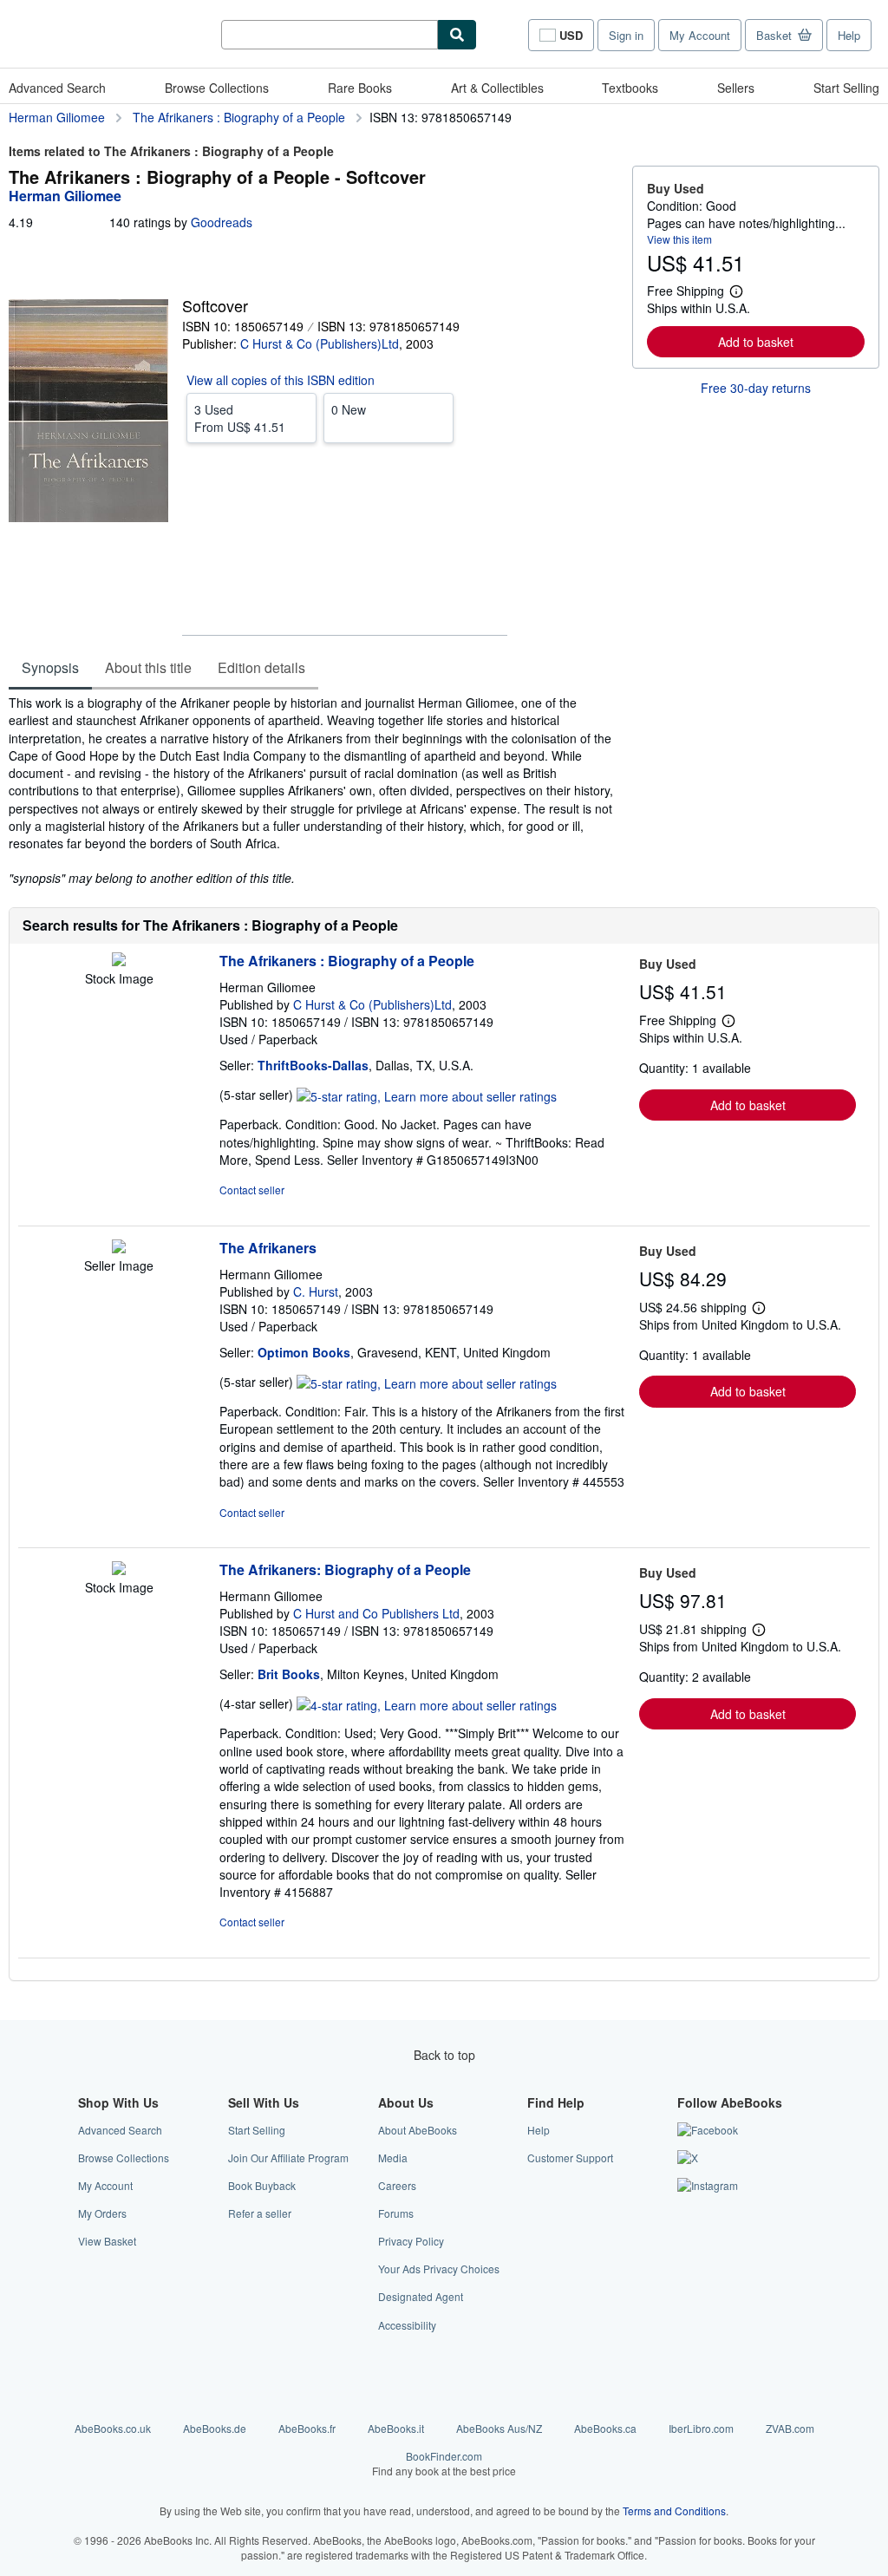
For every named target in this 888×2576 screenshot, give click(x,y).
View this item (679, 239)
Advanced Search (57, 88)
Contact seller (252, 1190)
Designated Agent (421, 2296)
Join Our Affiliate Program (288, 2158)
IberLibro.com (701, 2428)
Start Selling (846, 88)
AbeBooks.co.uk (113, 2428)
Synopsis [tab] (50, 667)
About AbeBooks (418, 2130)
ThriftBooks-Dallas (313, 1065)
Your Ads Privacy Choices (439, 2269)
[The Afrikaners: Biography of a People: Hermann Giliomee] (119, 1570)
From (240, 418)
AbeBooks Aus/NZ (499, 2428)
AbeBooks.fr (307, 2428)
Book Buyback (262, 2185)
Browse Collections (217, 88)
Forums (396, 2213)
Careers (397, 2185)
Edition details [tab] (261, 667)
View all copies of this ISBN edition (281, 380)
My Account (700, 35)
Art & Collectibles (497, 88)
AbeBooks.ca (605, 2428)
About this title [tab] (148, 667)
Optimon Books (304, 1352)
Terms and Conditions (674, 2511)
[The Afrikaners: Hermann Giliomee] (119, 1248)
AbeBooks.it (396, 2428)
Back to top (444, 2055)
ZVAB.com (790, 2428)
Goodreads (222, 222)
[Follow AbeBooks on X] (688, 2158)
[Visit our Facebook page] (708, 2130)
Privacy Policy (411, 2241)
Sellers (736, 88)
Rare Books (360, 88)
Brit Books (289, 1674)
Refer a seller (260, 2213)
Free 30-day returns (756, 388)
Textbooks (630, 88)
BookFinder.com (444, 2463)
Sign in (626, 35)
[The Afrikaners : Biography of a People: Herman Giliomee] (119, 961)
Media (393, 2158)
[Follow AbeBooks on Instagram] (708, 2185)
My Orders (102, 2213)
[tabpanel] (313, 790)
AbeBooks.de (215, 2428)
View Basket (107, 2241)
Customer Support (570, 2158)
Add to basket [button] (756, 342)
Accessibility (407, 2325)
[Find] (457, 35)
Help (849, 35)
